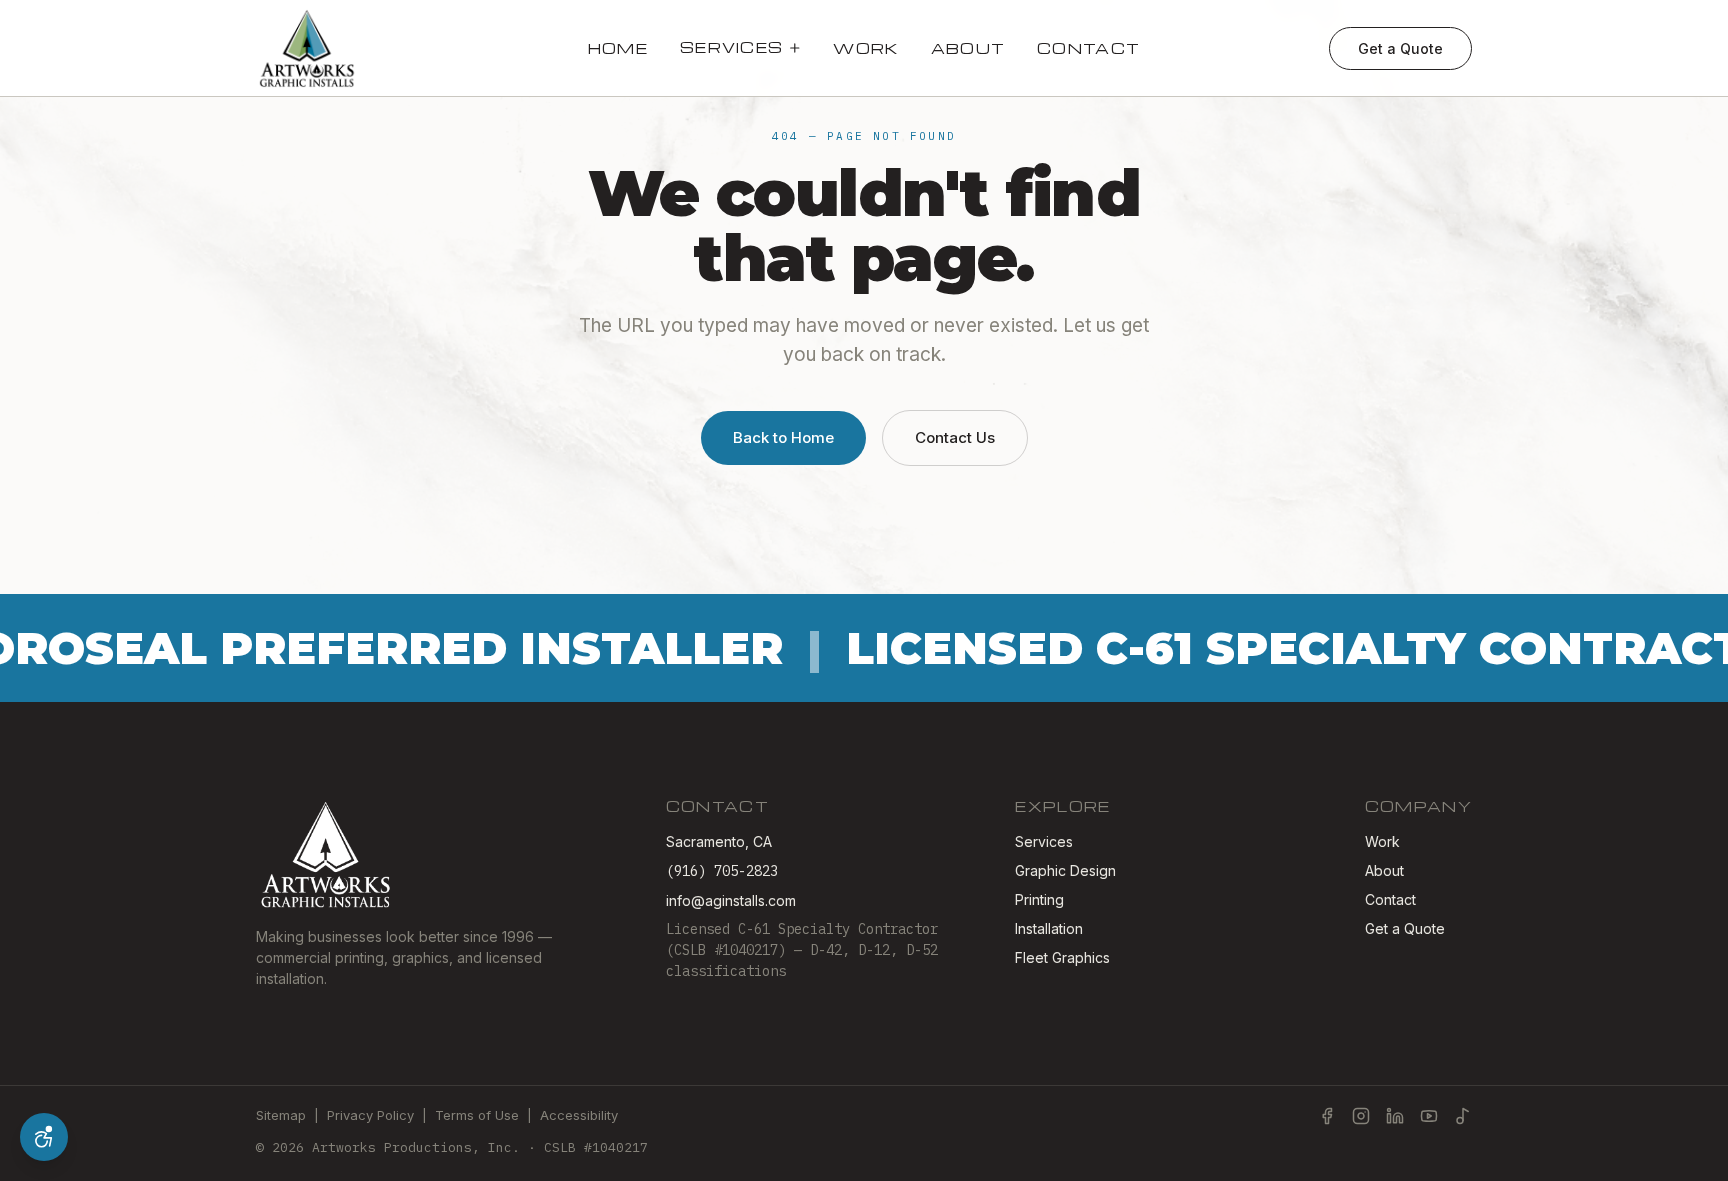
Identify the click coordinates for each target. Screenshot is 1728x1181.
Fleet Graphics (1062, 957)
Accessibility (579, 1115)
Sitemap (281, 1115)
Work (865, 48)
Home (618, 48)
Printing (1039, 899)
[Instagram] (1361, 1116)
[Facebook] (1327, 1116)
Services (731, 47)
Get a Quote (1400, 48)
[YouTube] (1429, 1116)
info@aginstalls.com (731, 900)
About (968, 48)
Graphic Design (1065, 870)
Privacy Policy (370, 1115)
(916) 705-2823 (722, 871)
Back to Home (783, 437)
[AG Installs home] (307, 48)
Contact (1088, 48)
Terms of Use (477, 1115)
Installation (1049, 928)
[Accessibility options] (44, 1137)
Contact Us (955, 437)
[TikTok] (1463, 1116)
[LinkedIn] (1395, 1116)
